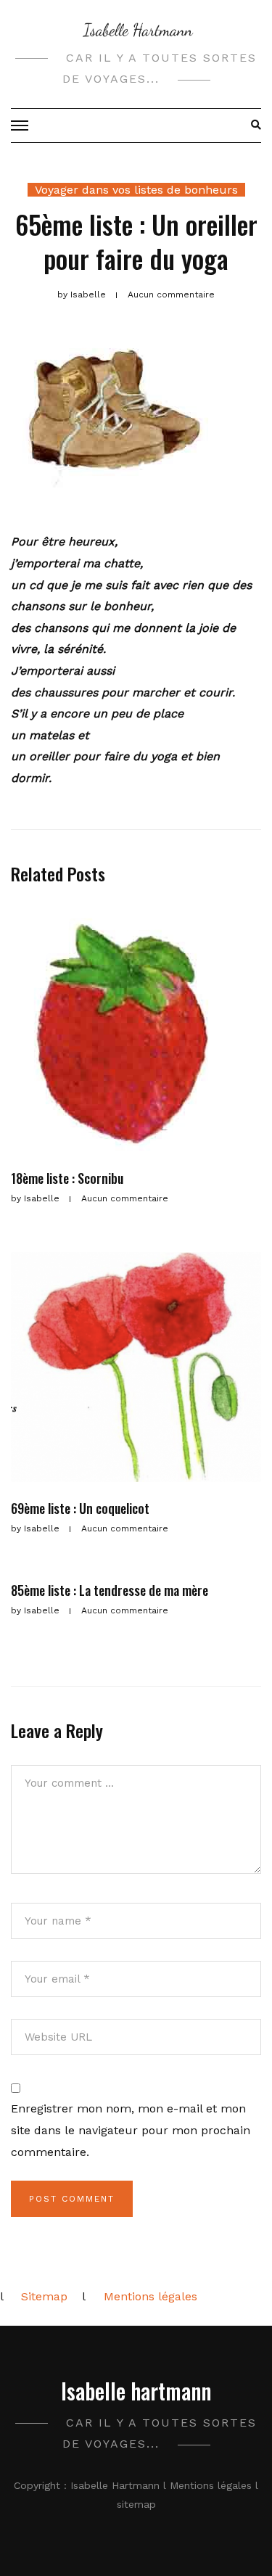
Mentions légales (151, 2296)
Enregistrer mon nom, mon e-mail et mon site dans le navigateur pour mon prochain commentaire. (131, 2130)
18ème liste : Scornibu (67, 1178)
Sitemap (44, 2296)
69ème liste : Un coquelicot (80, 1508)
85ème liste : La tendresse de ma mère (110, 1590)
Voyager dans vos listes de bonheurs (136, 190)
